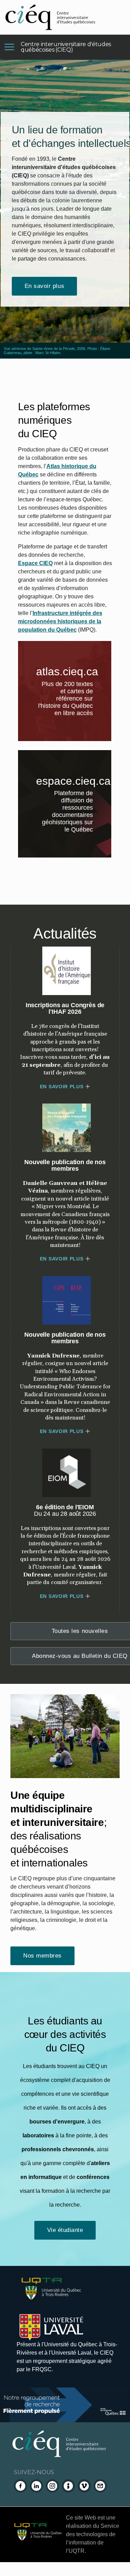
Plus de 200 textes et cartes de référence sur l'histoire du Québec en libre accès (73, 700)
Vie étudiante (65, 2230)
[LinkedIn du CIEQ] (36, 2486)
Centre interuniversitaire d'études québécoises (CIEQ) (66, 47)
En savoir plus (44, 286)
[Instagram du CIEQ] (52, 2486)
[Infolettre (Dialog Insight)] (68, 2486)
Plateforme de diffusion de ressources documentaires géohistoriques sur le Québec (73, 813)
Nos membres (42, 1956)
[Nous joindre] (100, 2486)
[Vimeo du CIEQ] (84, 2486)
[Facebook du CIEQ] (20, 2486)
